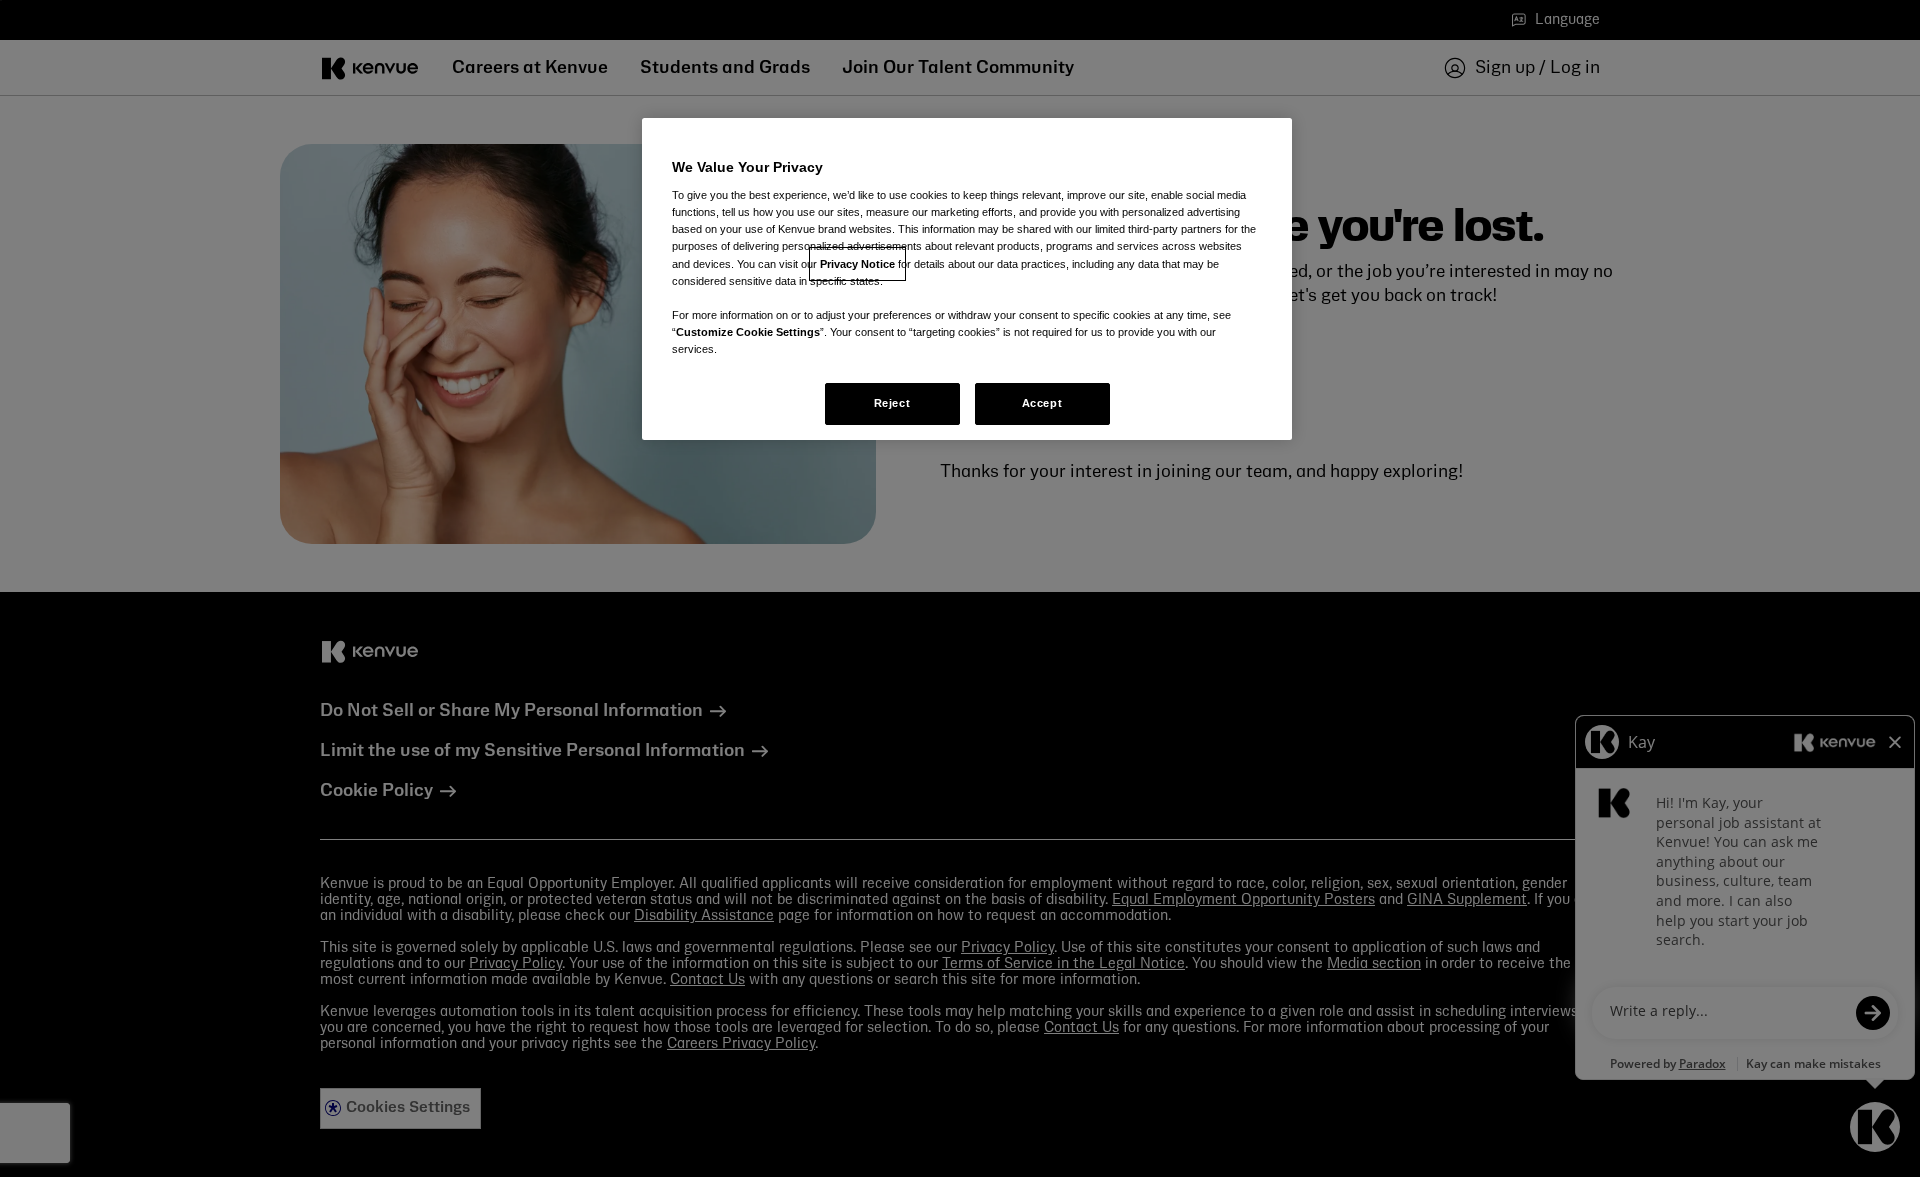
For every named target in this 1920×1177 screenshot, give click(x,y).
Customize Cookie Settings (748, 332)
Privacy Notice (857, 264)
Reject (892, 403)
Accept (1042, 403)
